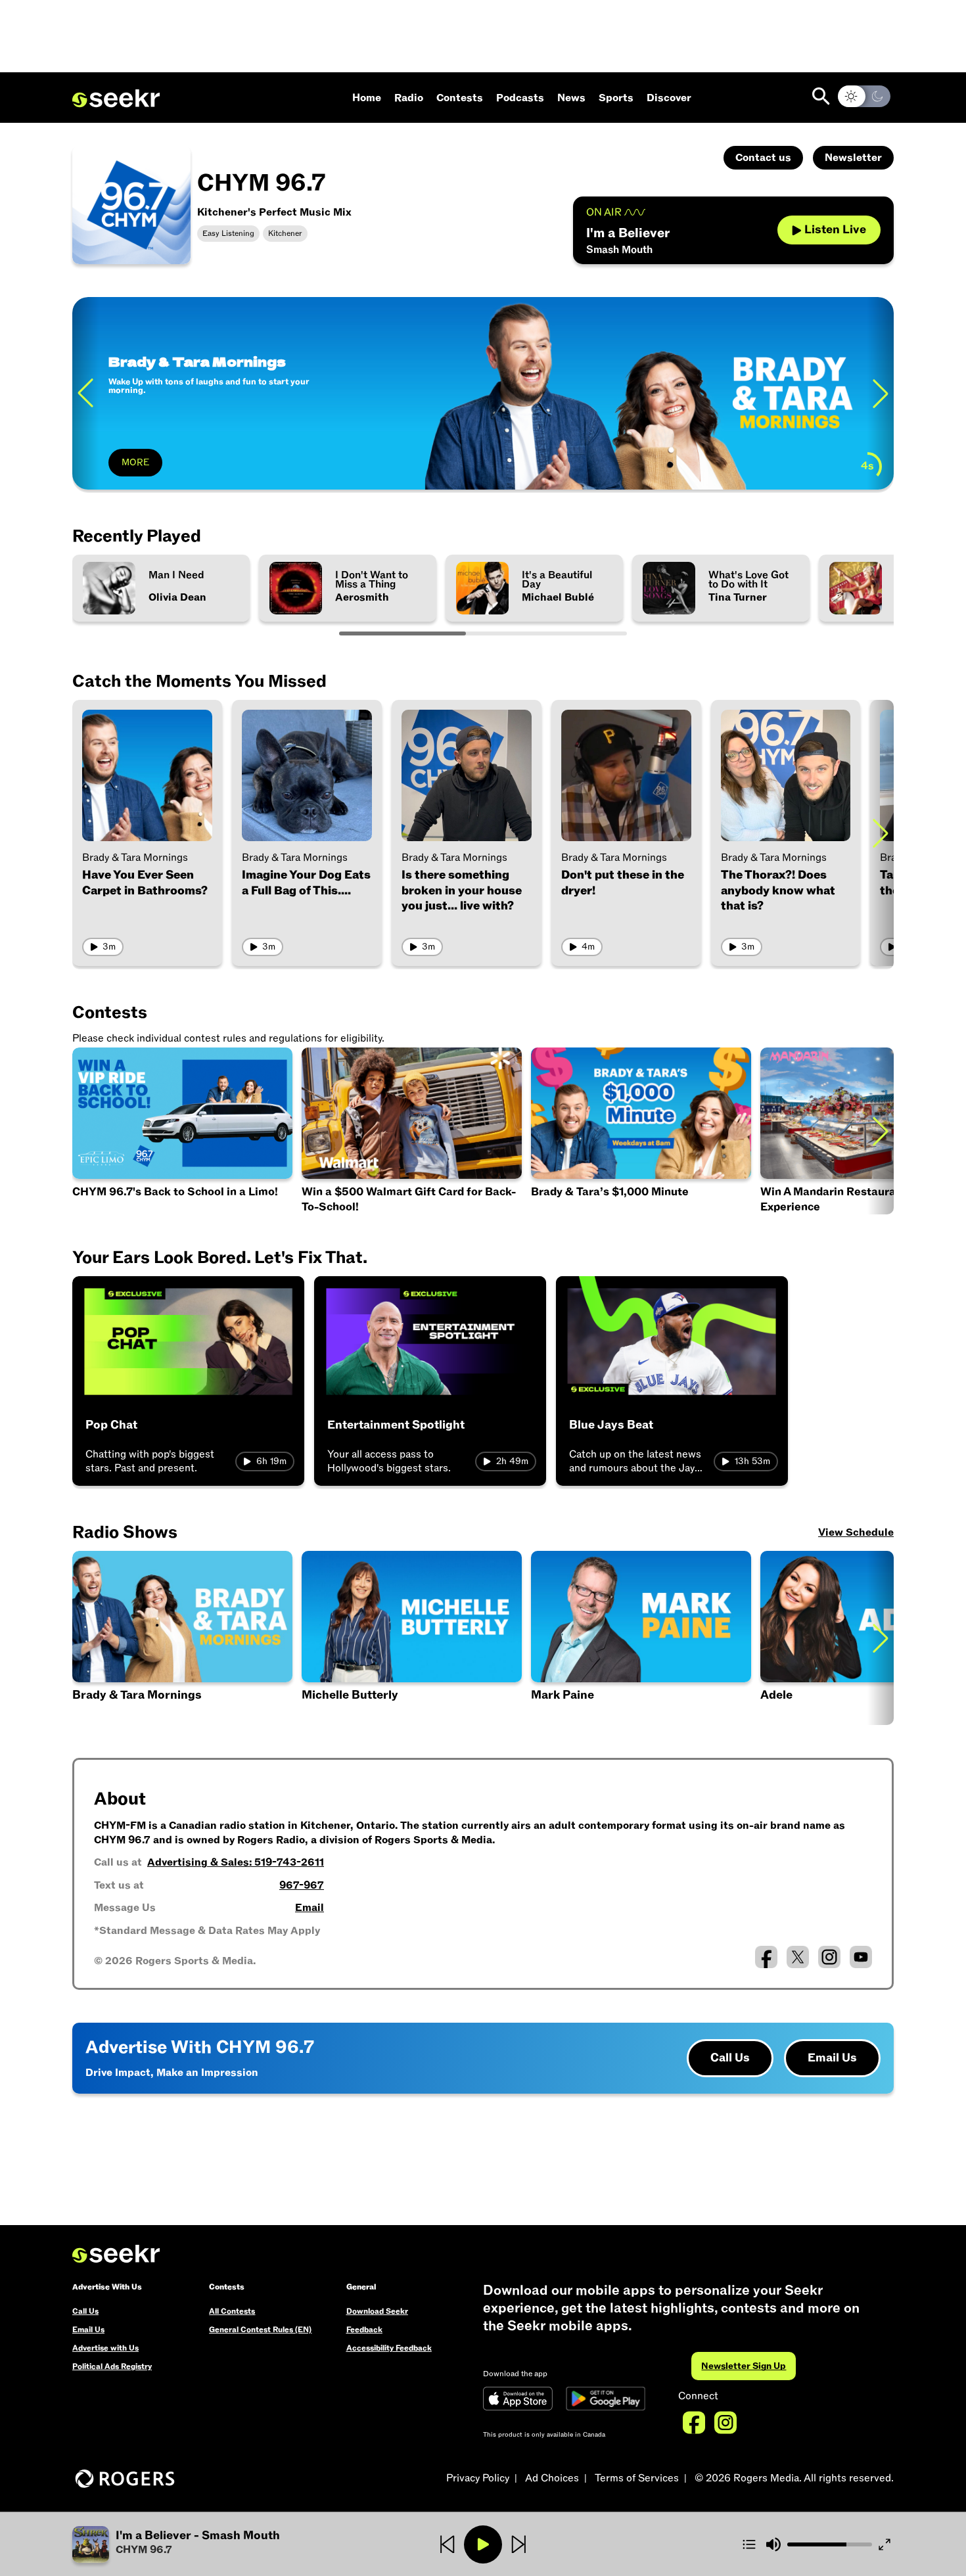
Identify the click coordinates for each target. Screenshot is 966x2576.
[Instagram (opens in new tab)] (829, 1957)
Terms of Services (637, 2478)
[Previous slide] (85, 393)
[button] (412, 1638)
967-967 (302, 1885)
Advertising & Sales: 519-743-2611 (236, 1862)
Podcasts (520, 98)
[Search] (821, 96)
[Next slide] (881, 393)
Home (367, 98)
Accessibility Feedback (389, 2348)
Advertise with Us (105, 2348)
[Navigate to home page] (116, 99)
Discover (669, 98)
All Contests (232, 2311)
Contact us (763, 158)
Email (310, 1908)
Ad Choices (552, 2478)
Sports (616, 98)
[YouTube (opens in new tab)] (861, 1957)
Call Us (730, 2058)
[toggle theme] (864, 96)
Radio (409, 98)
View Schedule (856, 1532)
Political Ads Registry (112, 2366)
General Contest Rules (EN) (260, 2330)
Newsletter (853, 158)
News (571, 98)
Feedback (364, 2330)
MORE (135, 462)
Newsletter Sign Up (744, 2366)
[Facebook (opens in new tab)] (766, 1957)
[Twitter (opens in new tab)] (798, 1957)
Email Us (832, 2058)
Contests (460, 98)
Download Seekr (377, 2311)
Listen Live (835, 230)
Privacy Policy (478, 2478)
